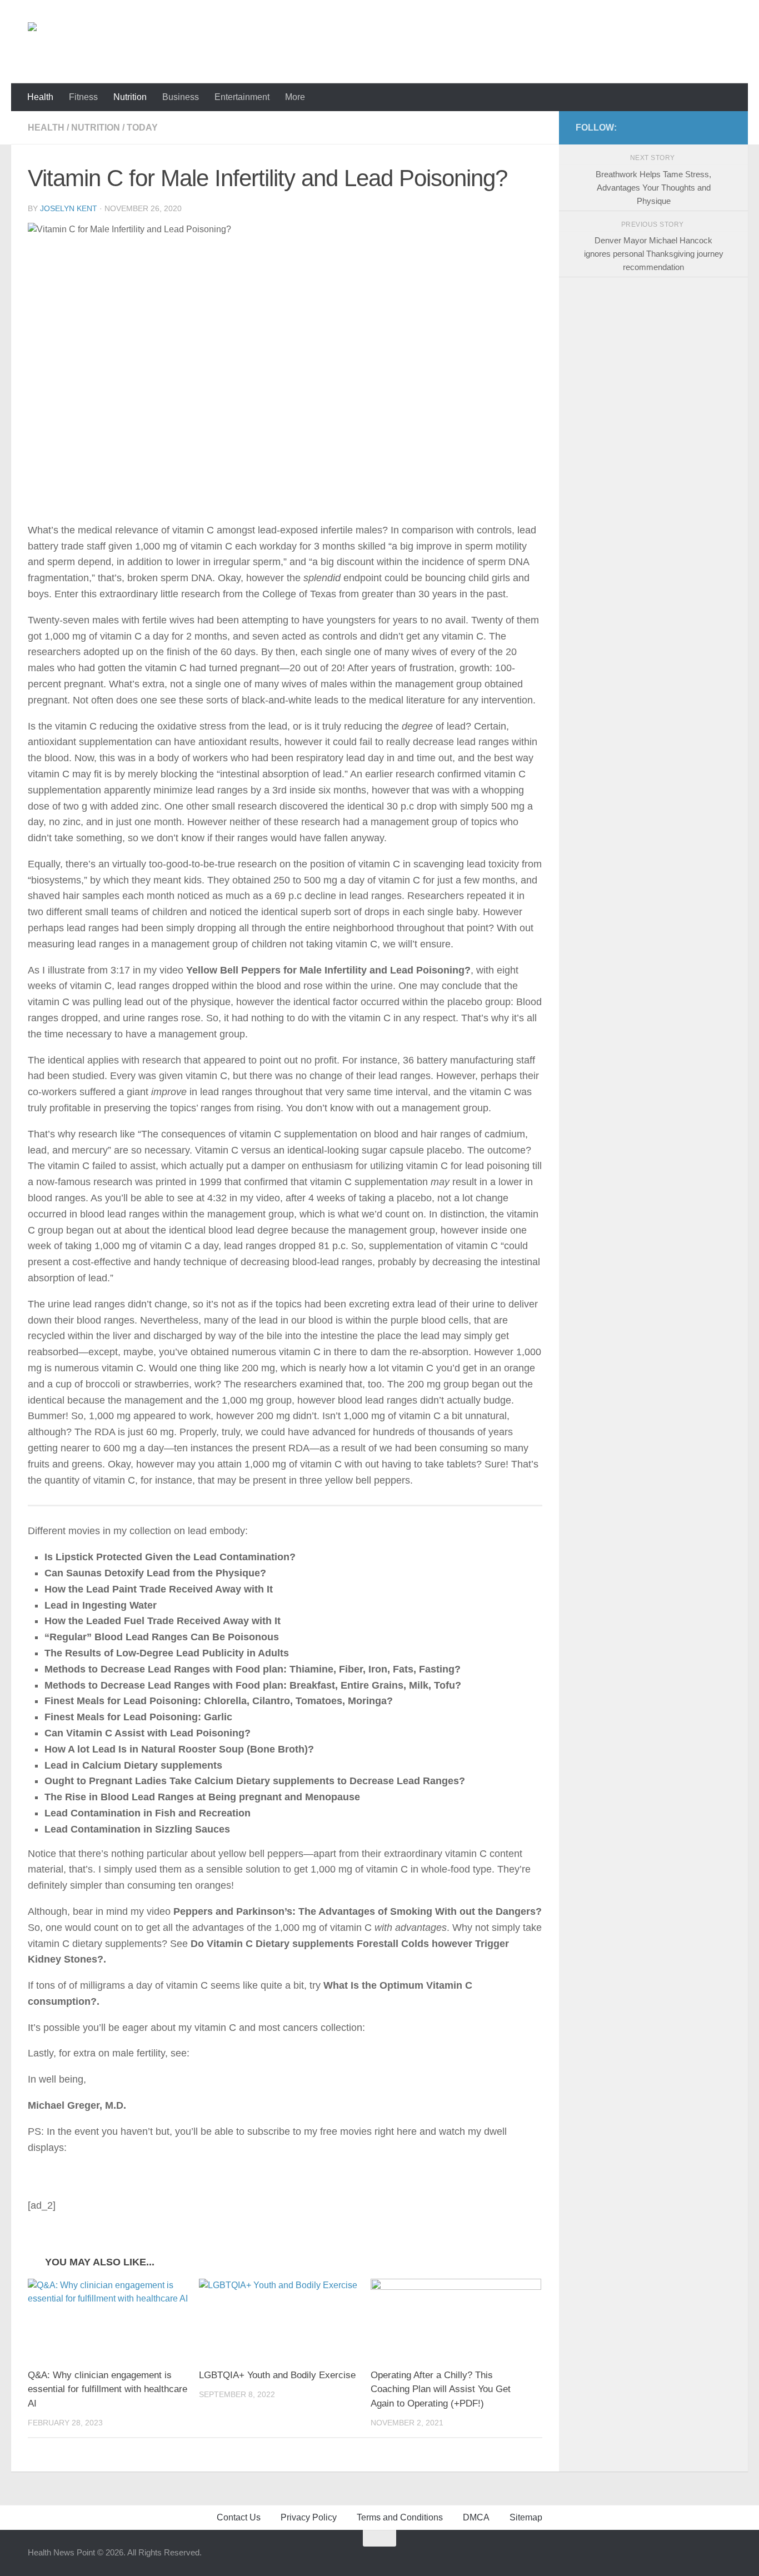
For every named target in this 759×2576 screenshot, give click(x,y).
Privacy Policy (309, 2517)
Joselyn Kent (69, 208)
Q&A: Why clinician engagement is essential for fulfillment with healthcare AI (108, 2389)
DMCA (476, 2517)
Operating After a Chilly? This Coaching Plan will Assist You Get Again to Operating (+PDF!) (441, 2389)
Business (181, 97)
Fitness (83, 97)
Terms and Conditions (400, 2517)
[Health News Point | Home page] (76, 42)
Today (142, 128)
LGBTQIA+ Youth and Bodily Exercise (277, 2375)
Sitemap (526, 2517)
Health (40, 97)
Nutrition (130, 97)
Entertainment (242, 97)
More (295, 97)
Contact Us (239, 2517)
